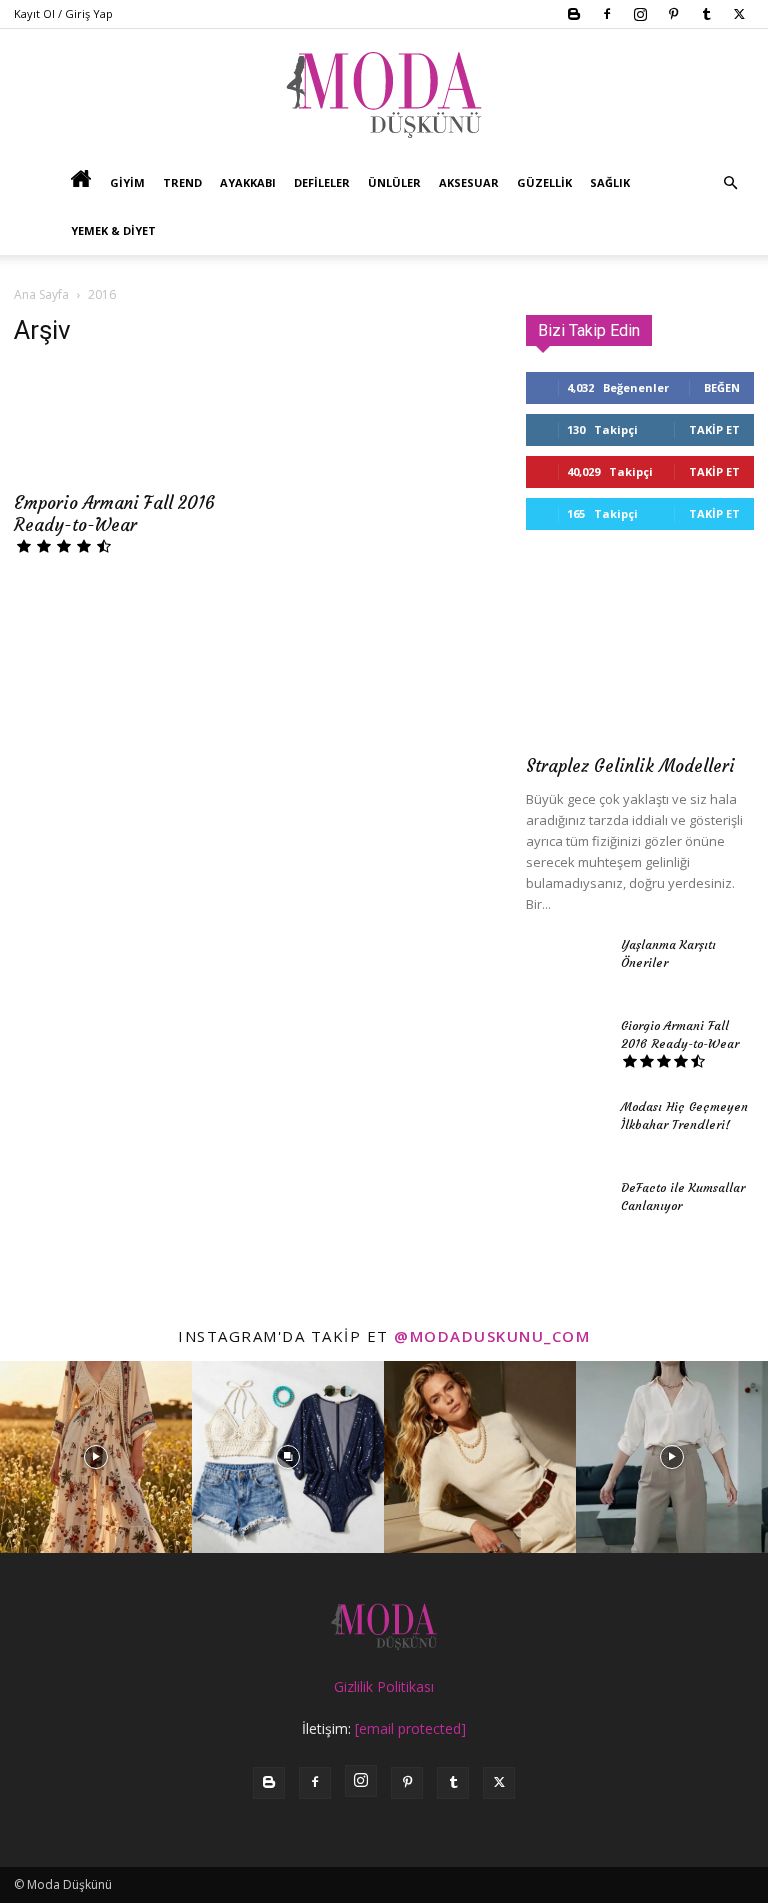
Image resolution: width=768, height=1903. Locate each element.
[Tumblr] (706, 14)
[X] (739, 14)
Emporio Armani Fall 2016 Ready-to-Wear (114, 514)
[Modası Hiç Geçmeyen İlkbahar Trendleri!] (566, 1126)
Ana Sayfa (41, 294)
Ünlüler (394, 182)
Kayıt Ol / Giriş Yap (63, 13)
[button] (730, 183)
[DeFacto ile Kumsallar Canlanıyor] (566, 1207)
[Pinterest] (673, 14)
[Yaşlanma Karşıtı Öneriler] (566, 964)
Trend (182, 182)
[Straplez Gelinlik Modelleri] (640, 659)
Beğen (722, 387)
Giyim (127, 182)
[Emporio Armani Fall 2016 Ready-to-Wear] (128, 422)
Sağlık (610, 182)
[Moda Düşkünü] (384, 95)
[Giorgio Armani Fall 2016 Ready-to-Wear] (566, 1045)
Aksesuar (469, 182)
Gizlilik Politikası (384, 1686)
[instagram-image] (96, 1457)
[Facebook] (607, 14)
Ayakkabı (248, 182)
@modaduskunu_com (492, 1336)
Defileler (322, 182)
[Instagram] (640, 14)
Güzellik (544, 182)
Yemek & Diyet (113, 230)
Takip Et (714, 429)
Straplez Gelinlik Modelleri (630, 766)
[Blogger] (574, 14)
